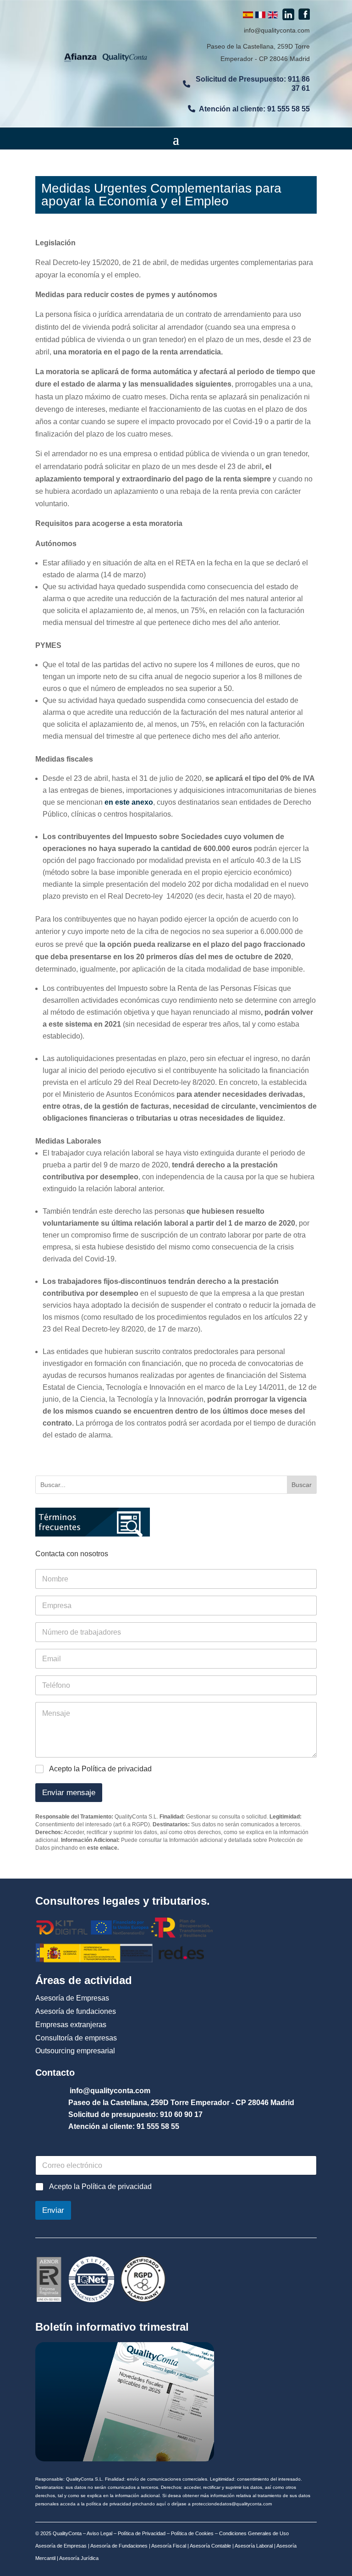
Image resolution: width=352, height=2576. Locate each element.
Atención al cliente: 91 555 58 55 (254, 109)
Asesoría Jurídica (78, 2558)
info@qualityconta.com (277, 30)
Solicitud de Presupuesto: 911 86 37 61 (253, 83)
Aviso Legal (99, 2533)
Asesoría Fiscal (168, 2546)
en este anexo (129, 802)
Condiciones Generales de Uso (254, 2533)
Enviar (53, 2210)
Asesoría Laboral (253, 2546)
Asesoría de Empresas (61, 2546)
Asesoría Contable (210, 2546)
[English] (273, 16)
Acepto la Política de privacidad (100, 1769)
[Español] (248, 16)
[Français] (260, 16)
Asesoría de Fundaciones (118, 2546)
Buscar (302, 1485)
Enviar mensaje (69, 1793)
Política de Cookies (192, 2533)
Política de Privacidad (142, 2533)
